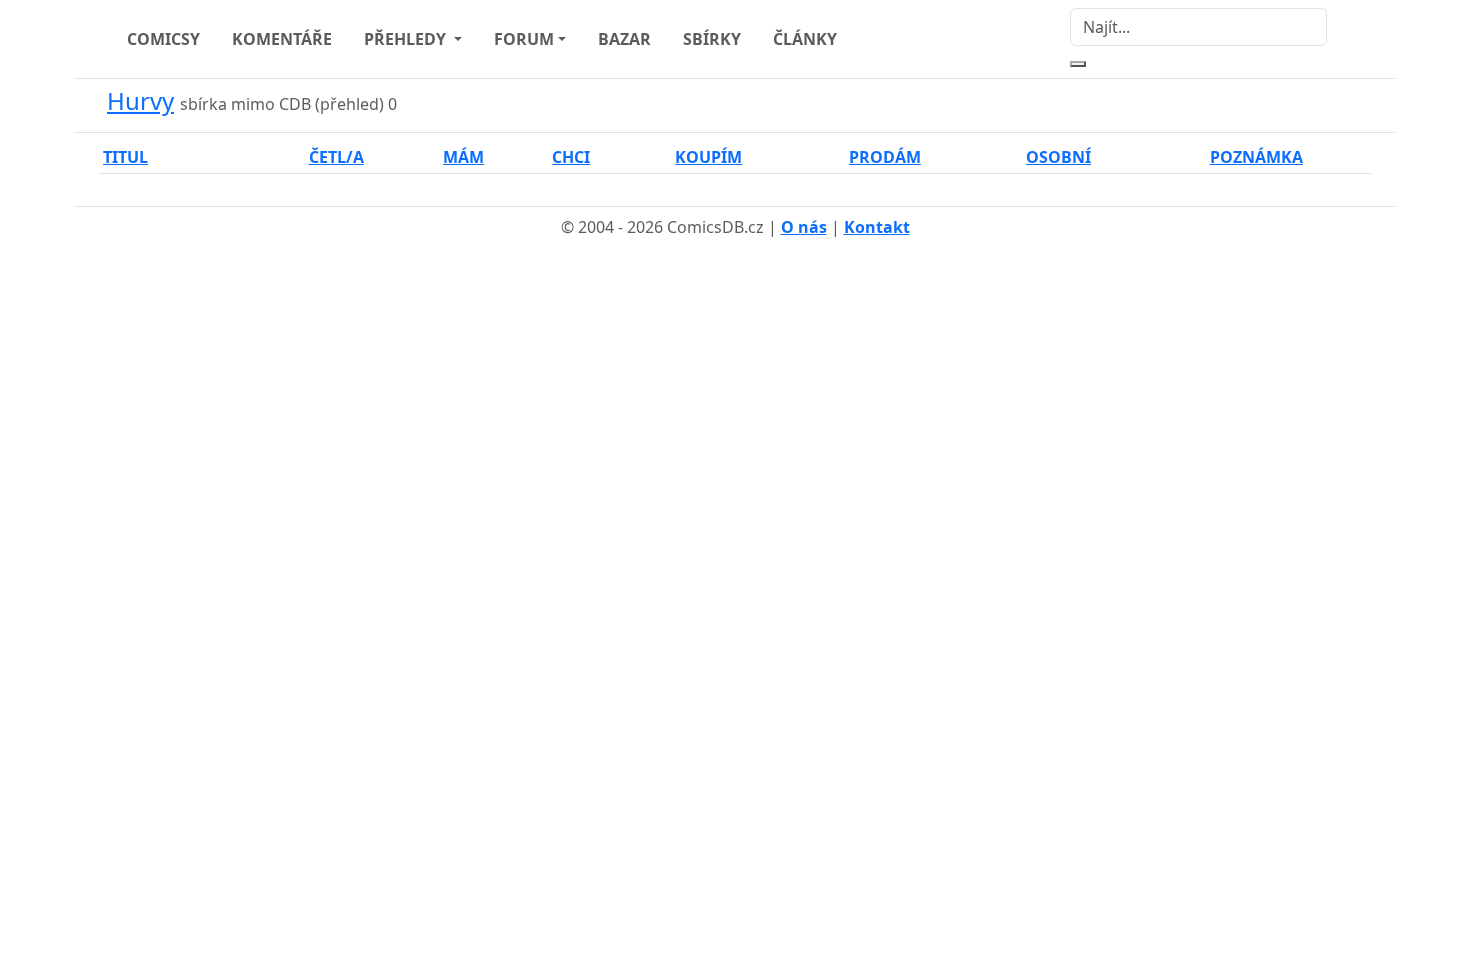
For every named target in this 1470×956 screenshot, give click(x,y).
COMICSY (163, 39)
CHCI (571, 157)
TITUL (125, 157)
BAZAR (624, 39)
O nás (804, 227)
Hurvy (140, 100)
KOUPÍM (708, 157)
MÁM (463, 157)
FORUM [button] (524, 39)
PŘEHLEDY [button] (407, 39)
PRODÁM (885, 157)
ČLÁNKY (805, 39)
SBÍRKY (712, 39)
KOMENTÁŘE (282, 39)
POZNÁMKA (1256, 157)
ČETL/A (336, 157)
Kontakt (877, 227)
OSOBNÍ (1058, 157)
